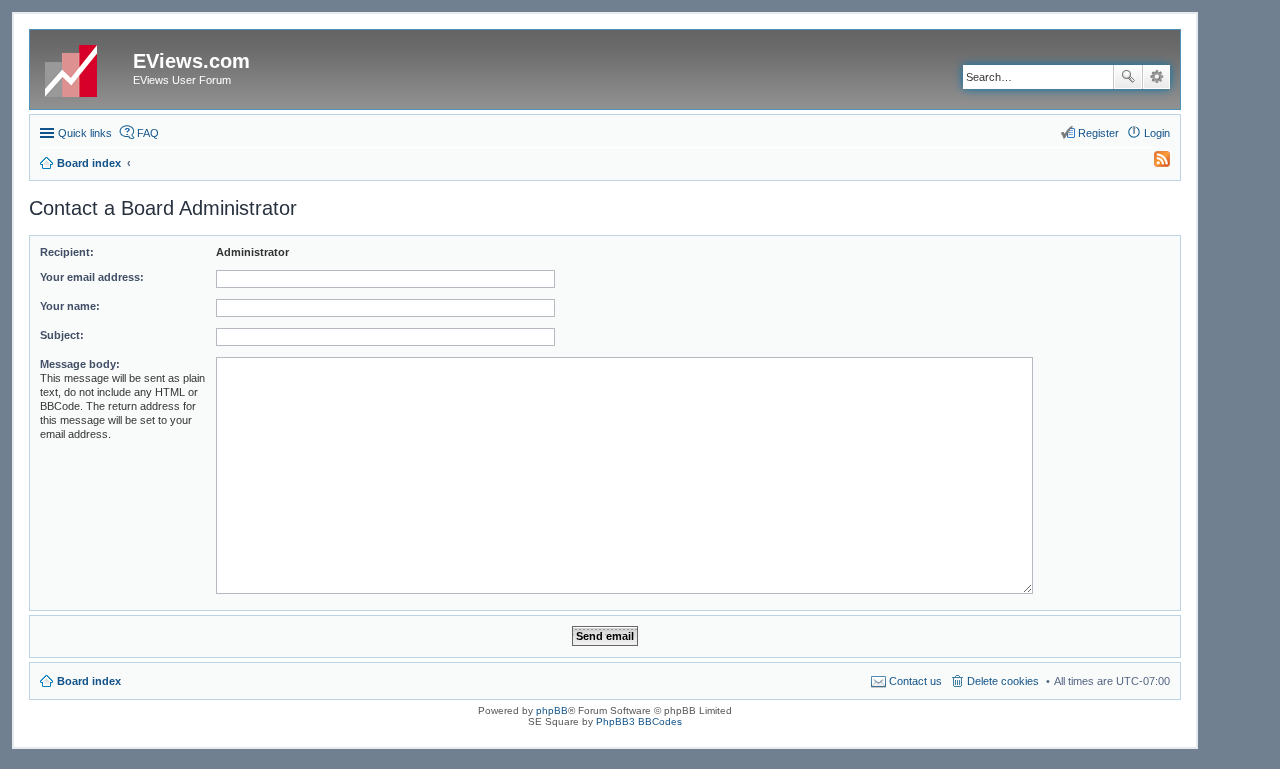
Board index (89, 681)
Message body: (80, 364)
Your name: (70, 306)
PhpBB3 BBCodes (639, 721)
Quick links (85, 133)
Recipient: (67, 252)
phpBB (552, 710)
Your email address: (92, 277)
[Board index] (84, 67)
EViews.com (191, 61)
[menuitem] (1153, 163)
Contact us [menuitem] (915, 681)
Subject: (62, 335)
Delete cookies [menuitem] (1003, 681)
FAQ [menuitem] (148, 133)
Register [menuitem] (1098, 133)
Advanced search (1156, 77)
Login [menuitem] (1157, 133)
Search (1128, 77)
